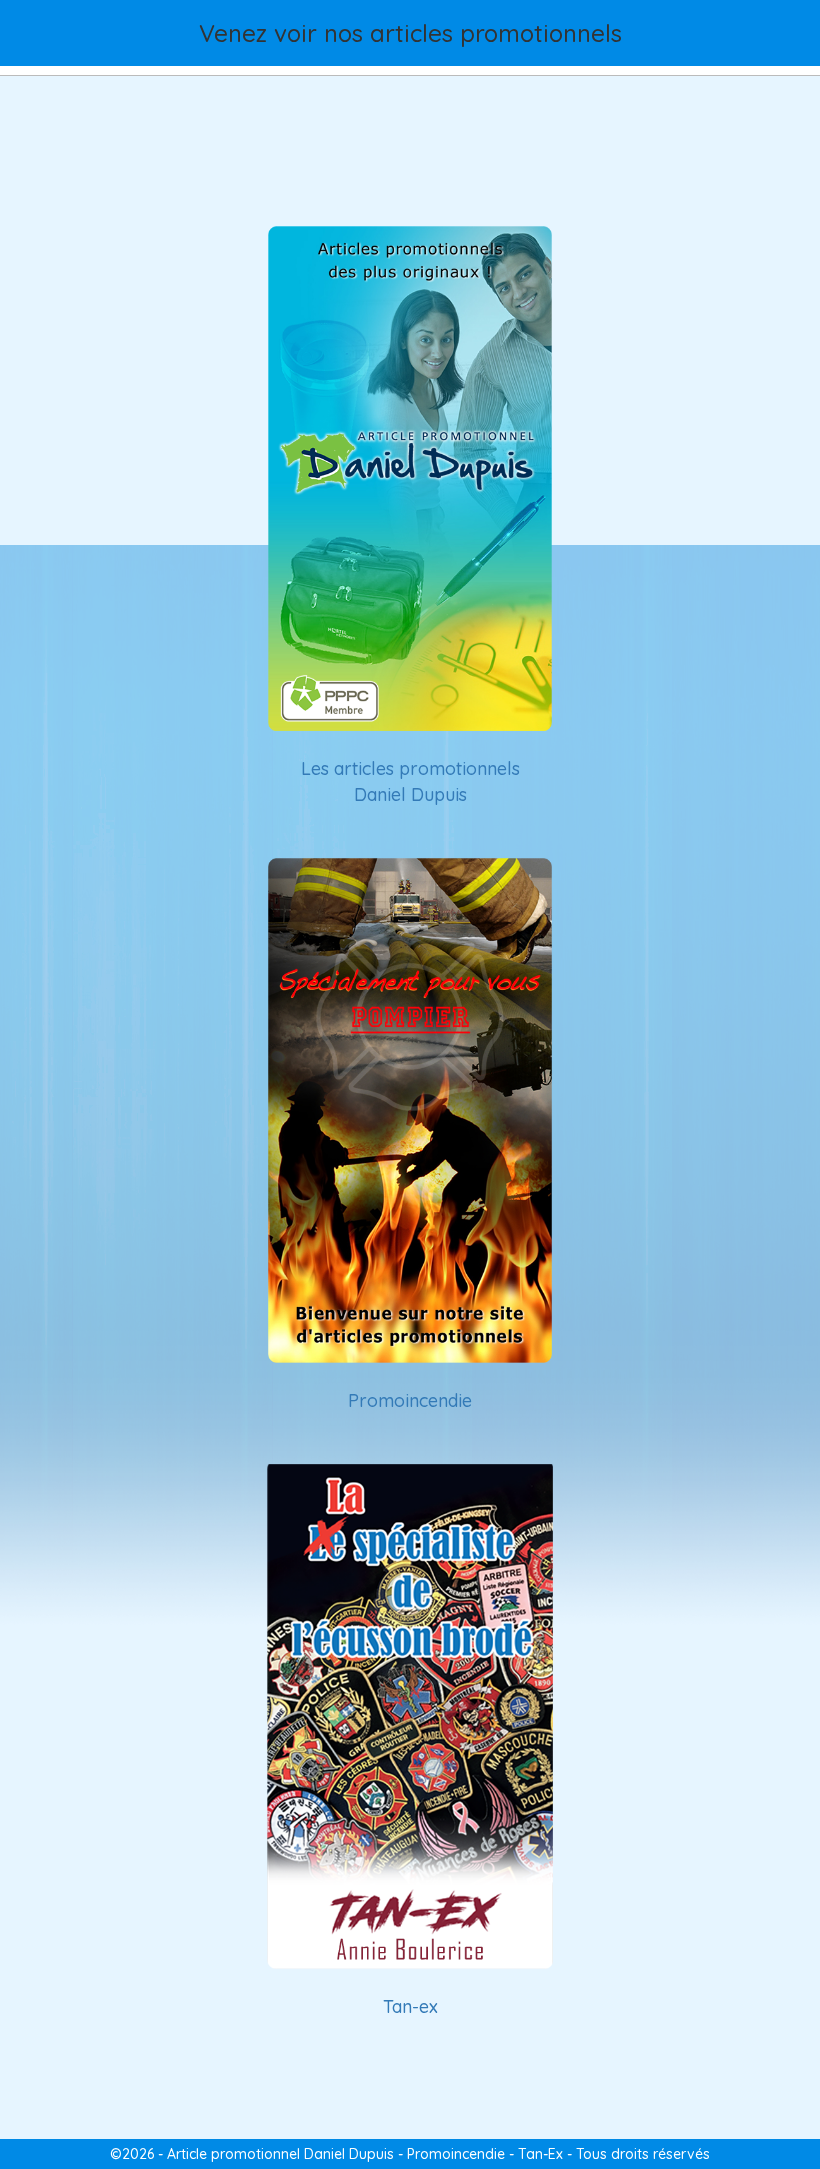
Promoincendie (410, 1400)
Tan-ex (410, 2006)
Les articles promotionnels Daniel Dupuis (410, 781)
